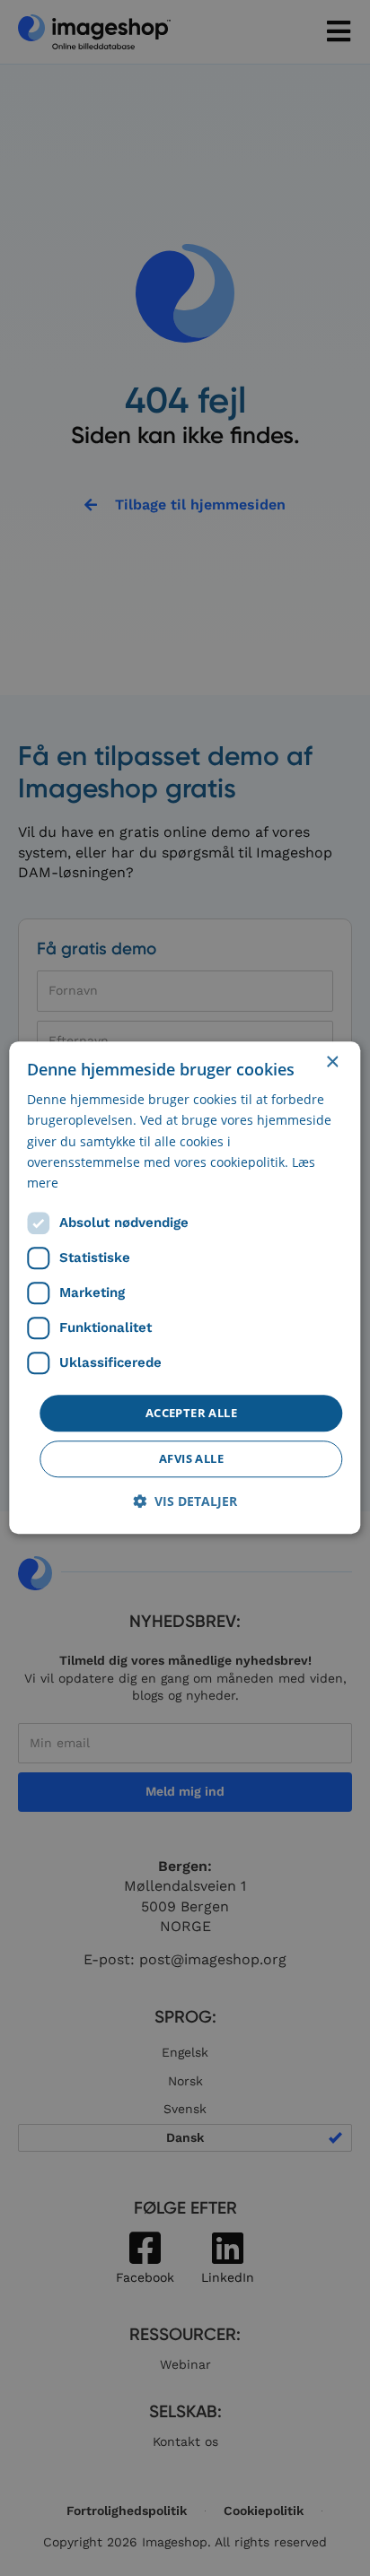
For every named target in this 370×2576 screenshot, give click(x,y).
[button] (185, 1502)
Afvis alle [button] (191, 1459)
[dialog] (185, 1288)
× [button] (332, 1062)
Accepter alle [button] (191, 1413)
